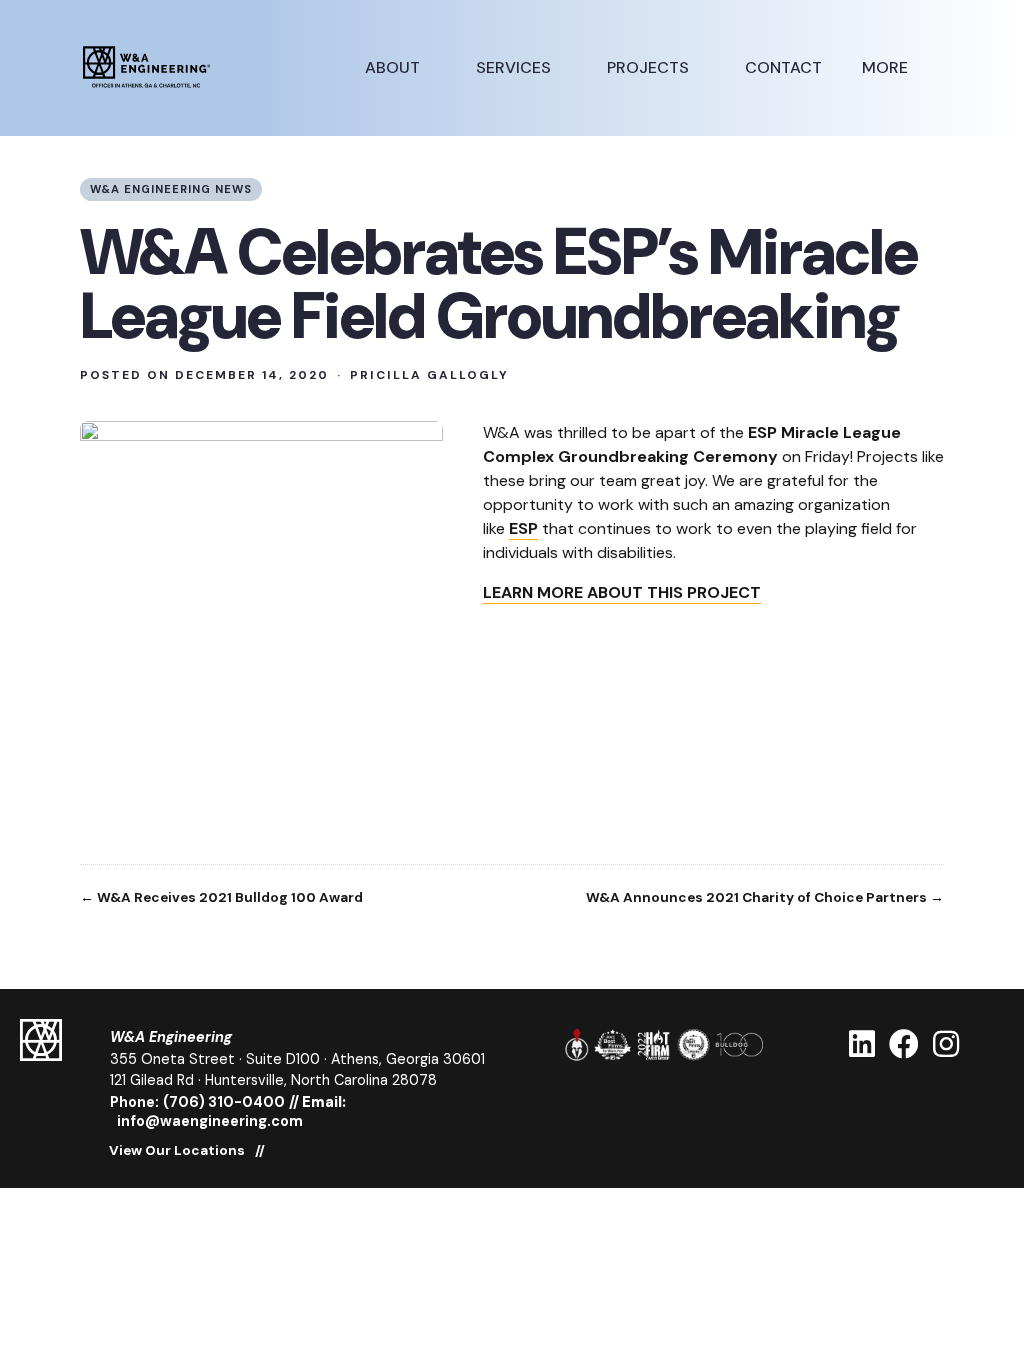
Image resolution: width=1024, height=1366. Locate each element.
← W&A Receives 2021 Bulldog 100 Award (221, 898)
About (394, 67)
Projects (650, 67)
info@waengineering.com (210, 1121)
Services (515, 67)
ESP (523, 528)
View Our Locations (177, 1151)
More (887, 67)
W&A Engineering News (171, 189)
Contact (783, 67)
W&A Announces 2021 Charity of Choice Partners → (765, 898)
